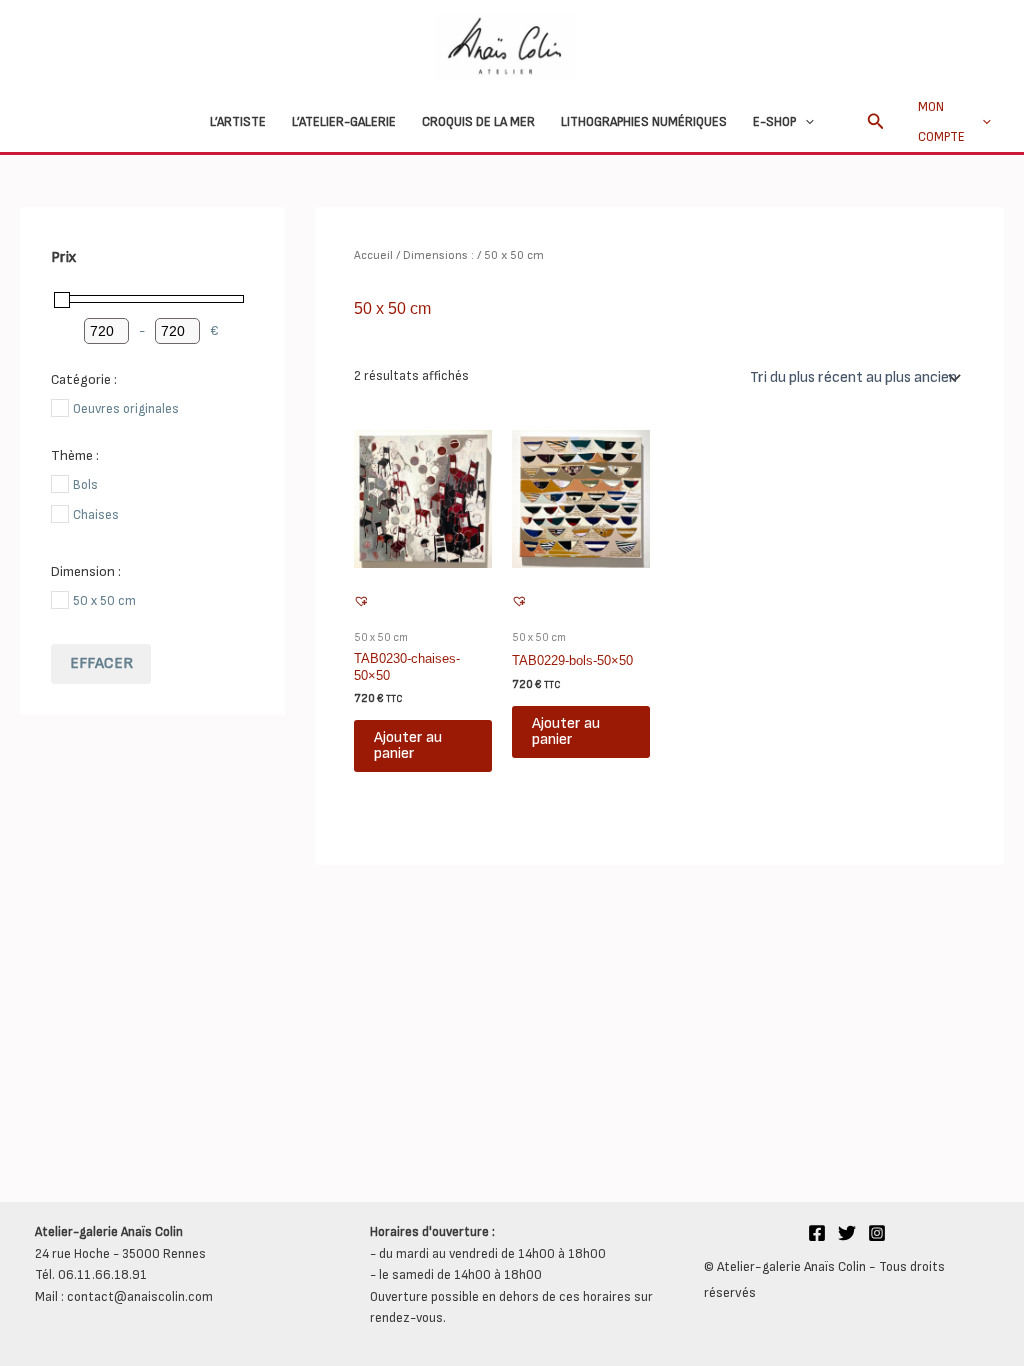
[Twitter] (847, 1233)
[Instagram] (877, 1233)
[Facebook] (817, 1233)
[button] (805, 122)
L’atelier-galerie (344, 122)
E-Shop (774, 122)
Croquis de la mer (478, 122)
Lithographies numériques (644, 122)
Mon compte (941, 122)
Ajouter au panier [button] (408, 745)
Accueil (373, 255)
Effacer (101, 663)
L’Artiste (238, 122)
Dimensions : (438, 255)
